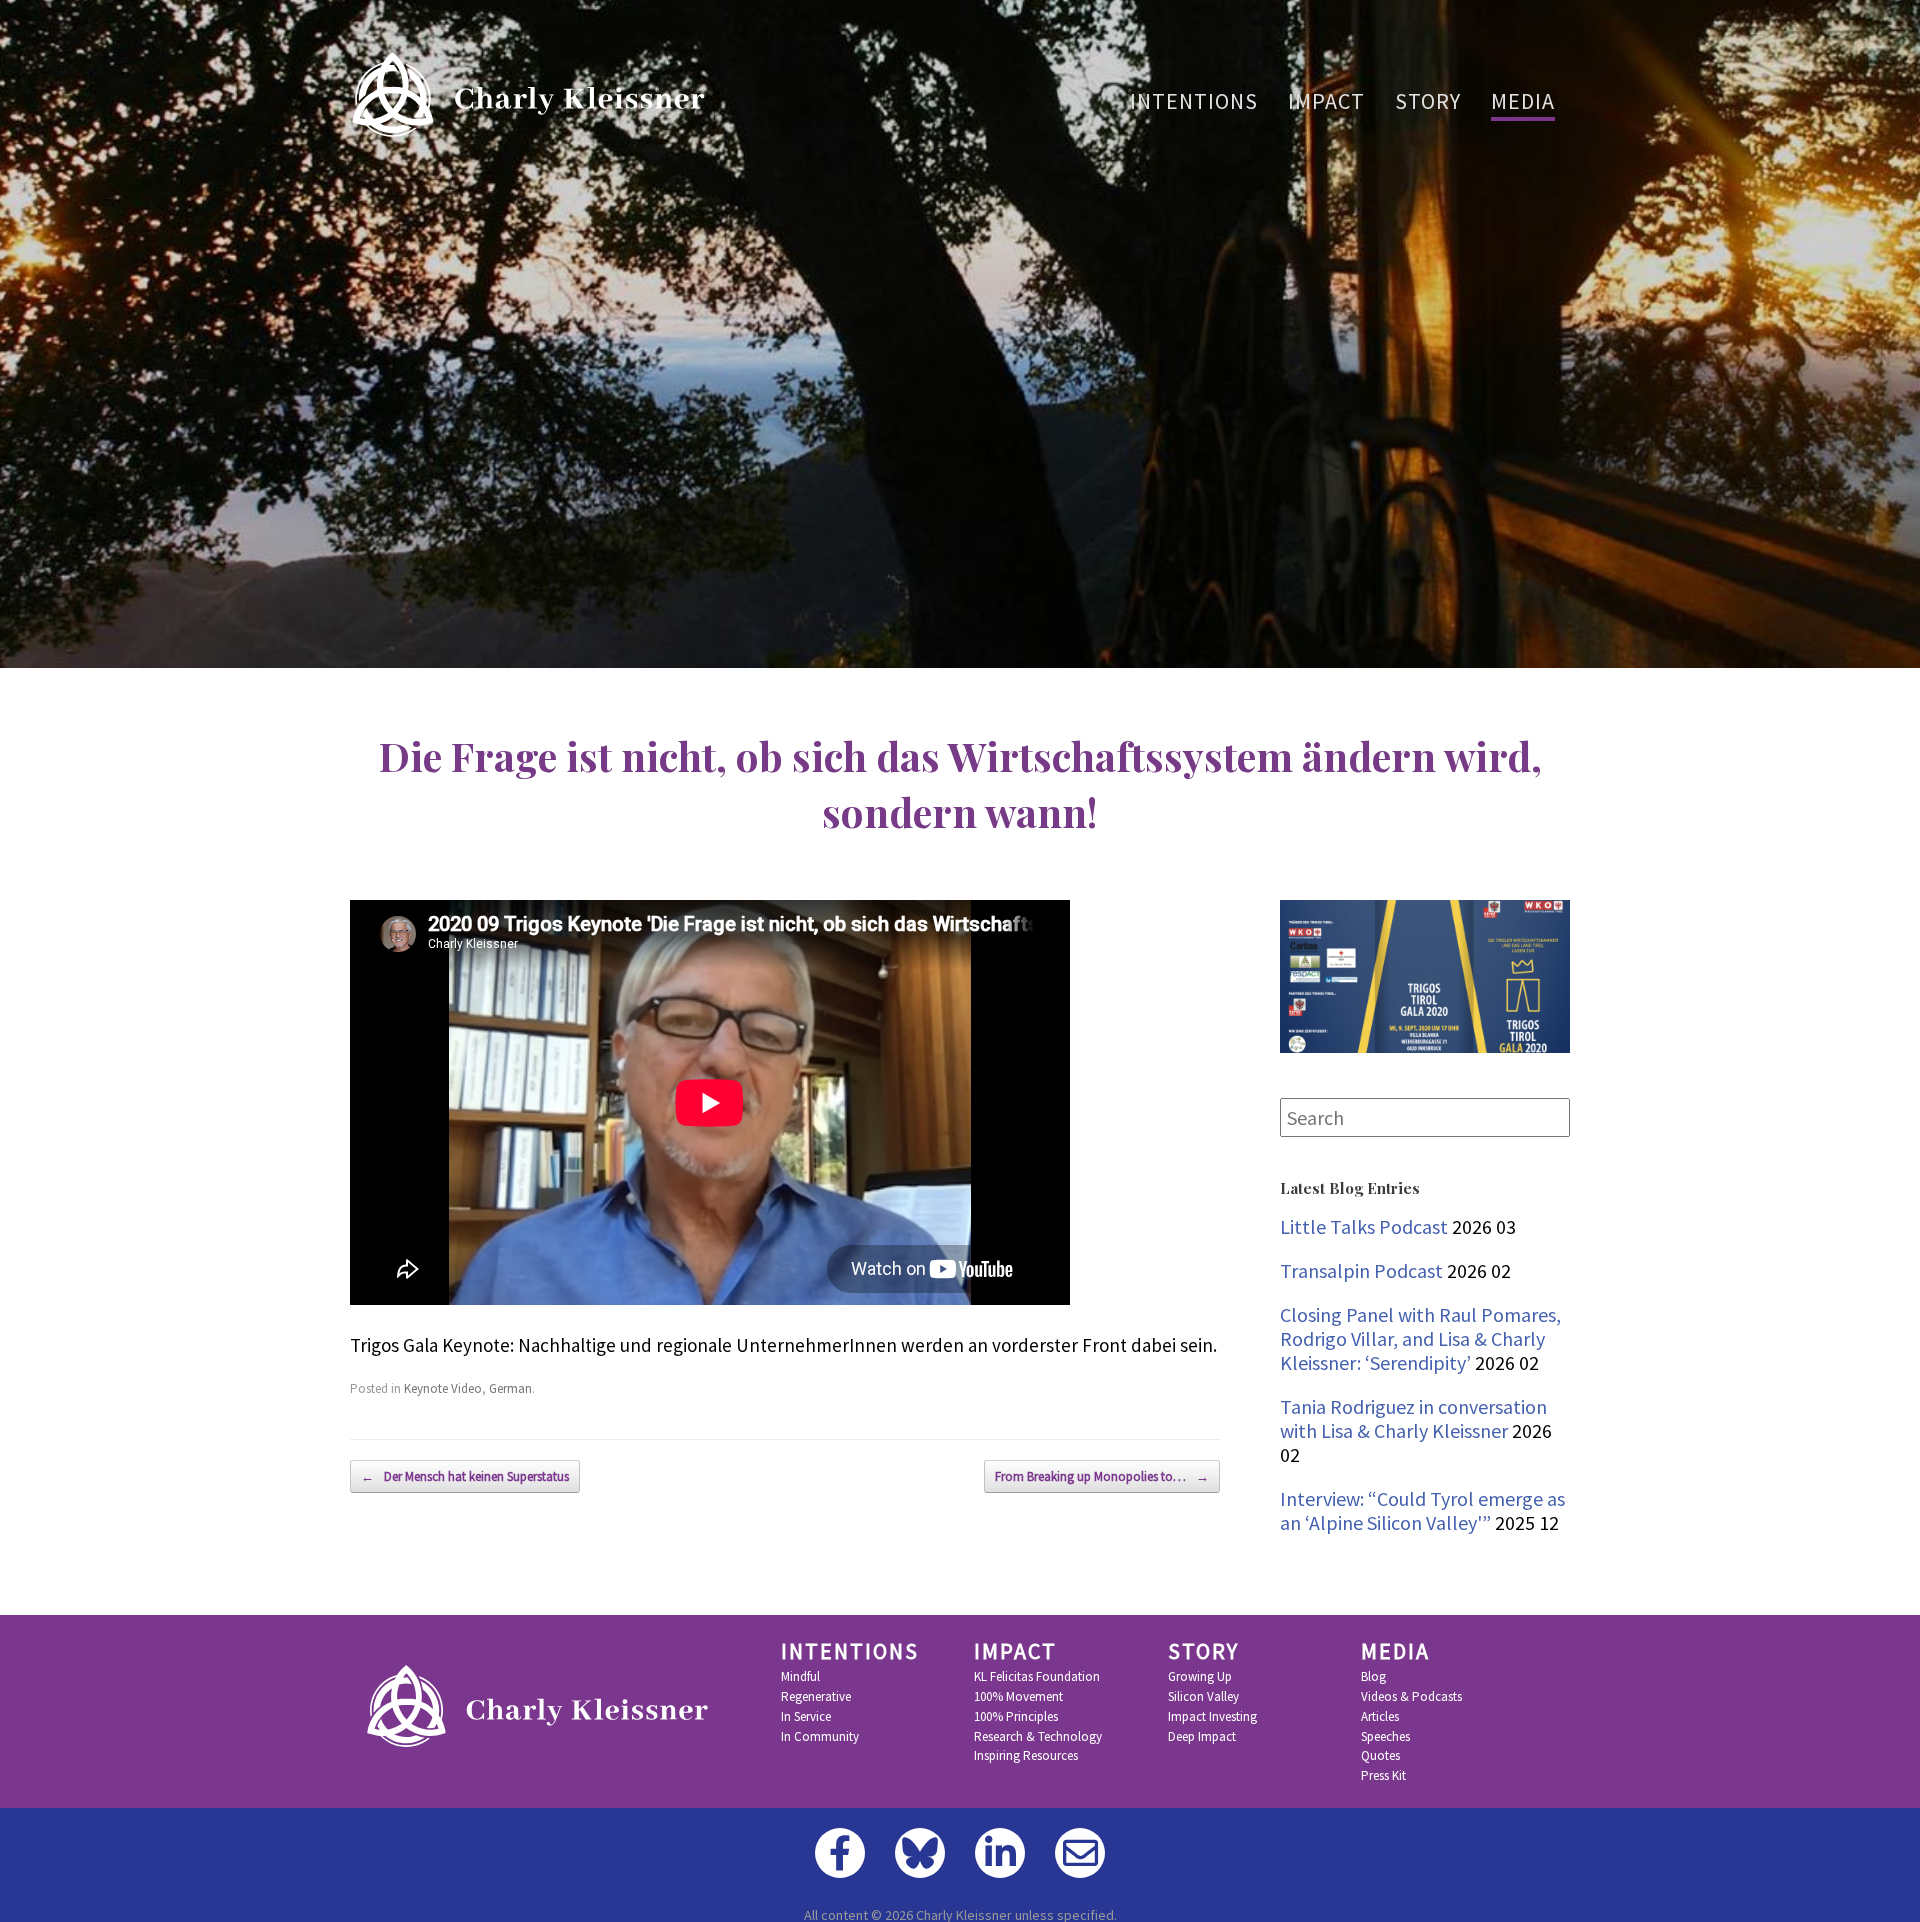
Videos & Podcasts (1411, 1697)
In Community (820, 1737)
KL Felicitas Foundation (1037, 1677)
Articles (1380, 1717)
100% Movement (1018, 1697)
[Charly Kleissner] (534, 95)
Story (1428, 101)
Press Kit (1383, 1776)
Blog (1373, 1677)
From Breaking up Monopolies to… (1102, 1476)
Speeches (1385, 1737)
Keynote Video (443, 1388)
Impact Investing (1212, 1717)
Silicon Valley (1203, 1697)
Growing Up (1200, 1677)
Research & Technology (1038, 1737)
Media (1523, 101)
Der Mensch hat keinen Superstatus (465, 1476)
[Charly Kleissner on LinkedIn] (1000, 1853)
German (510, 1388)
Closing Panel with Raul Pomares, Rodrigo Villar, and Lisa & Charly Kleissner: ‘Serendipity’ (1420, 1338)
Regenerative (816, 1697)
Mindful (800, 1677)
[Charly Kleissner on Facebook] (840, 1853)
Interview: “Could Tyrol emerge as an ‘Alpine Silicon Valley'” (1422, 1510)
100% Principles (1016, 1717)
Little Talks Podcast (1364, 1226)
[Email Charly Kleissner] (1080, 1853)
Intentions (1194, 101)
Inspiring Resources (1026, 1756)
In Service (806, 1717)
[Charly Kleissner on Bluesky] (920, 1853)
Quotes (1380, 1756)
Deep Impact (1202, 1737)
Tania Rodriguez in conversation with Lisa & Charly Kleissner (1413, 1418)
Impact (1326, 101)
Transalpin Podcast (1361, 1270)
